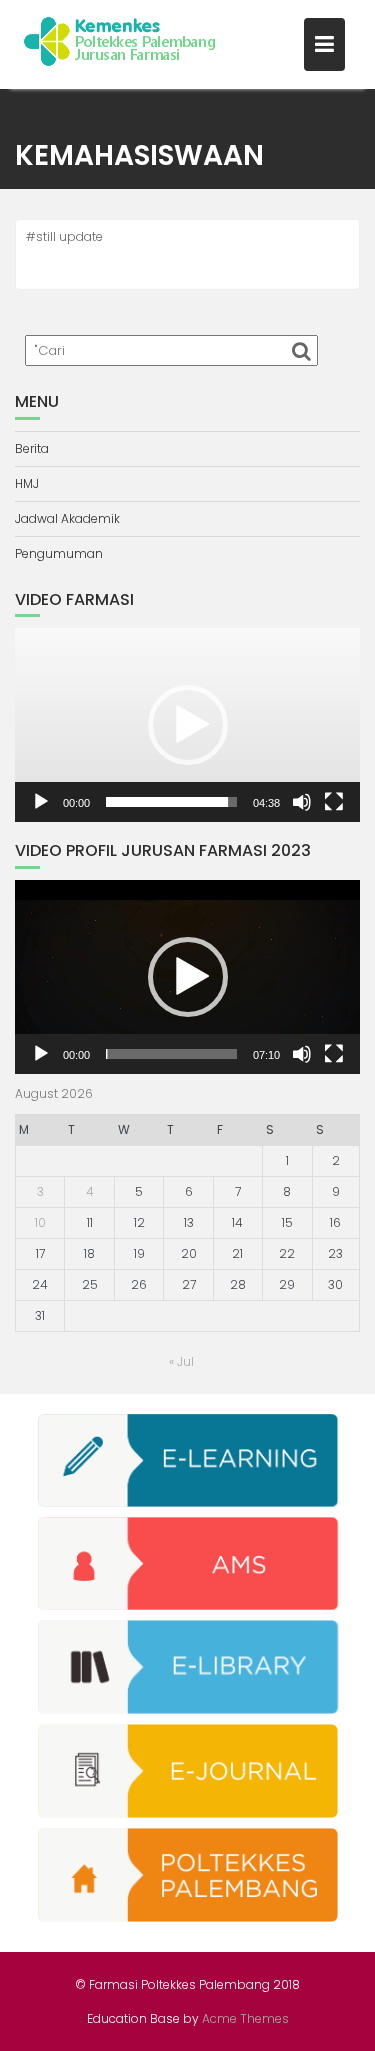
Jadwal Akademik (67, 518)
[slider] (171, 802)
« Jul (181, 1361)
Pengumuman (59, 553)
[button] (188, 725)
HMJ (27, 483)
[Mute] (302, 802)
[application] (187, 725)
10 (40, 1222)
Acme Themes (245, 2018)
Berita (32, 448)
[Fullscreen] (334, 802)
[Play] (41, 802)
